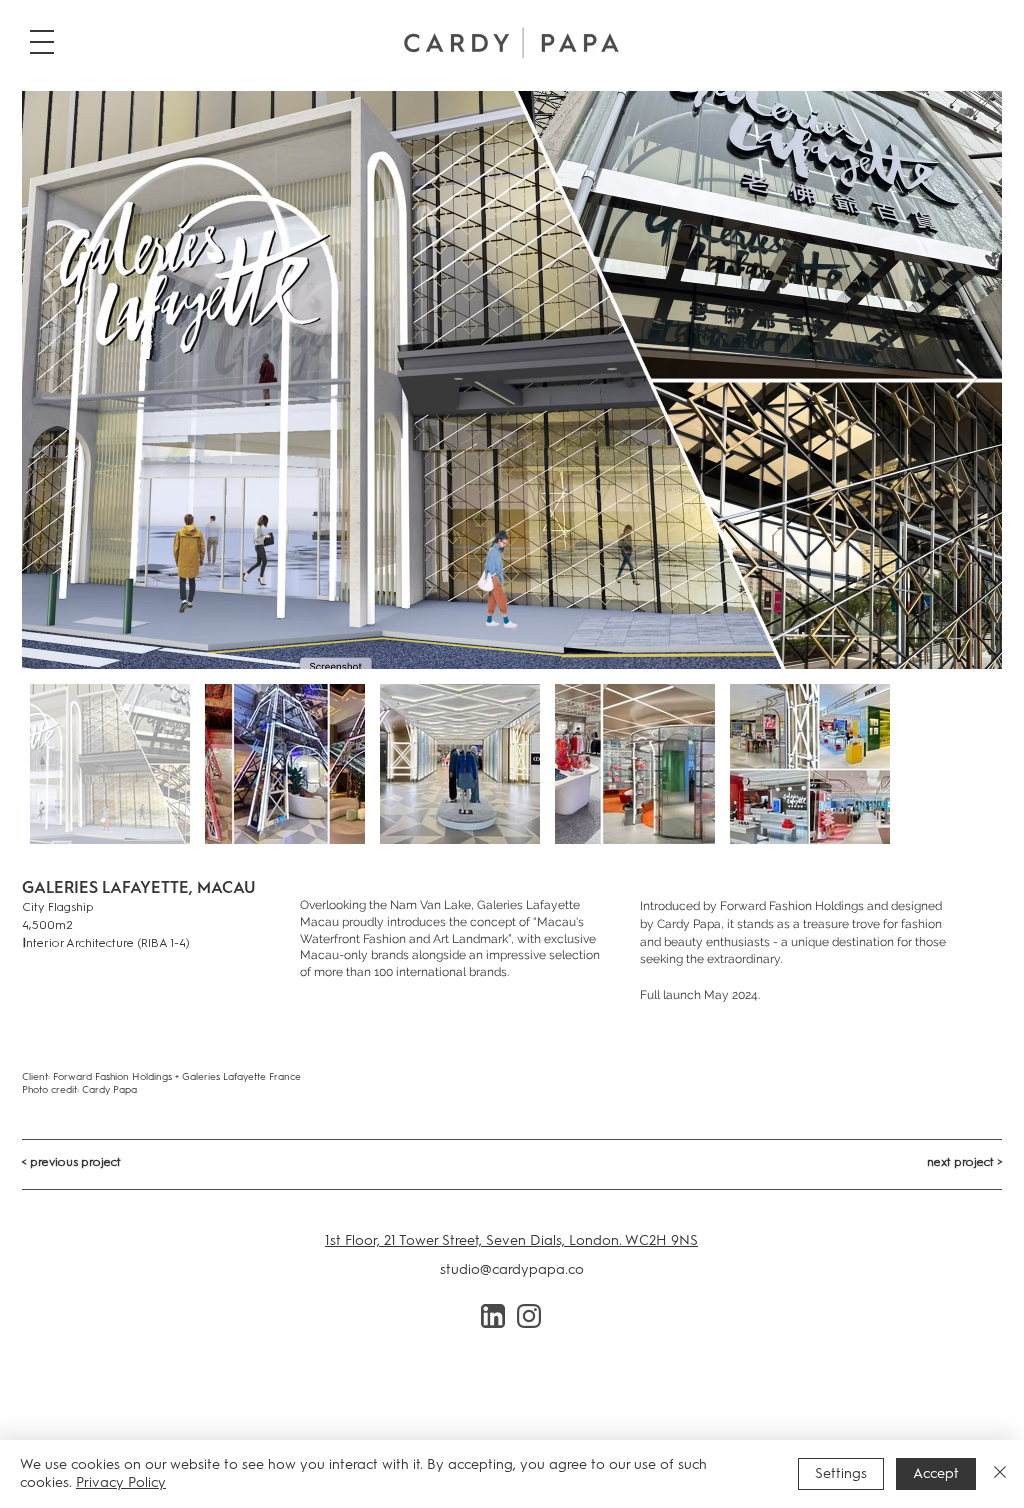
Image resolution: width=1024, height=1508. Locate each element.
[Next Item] (966, 380)
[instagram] (529, 1316)
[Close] (1000, 1474)
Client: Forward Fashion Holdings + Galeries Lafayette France (161, 1076)
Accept (936, 1473)
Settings (841, 1473)
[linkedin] (493, 1316)
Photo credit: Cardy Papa (79, 1089)
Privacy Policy (121, 1482)
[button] (42, 42)
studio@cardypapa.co (512, 1269)
